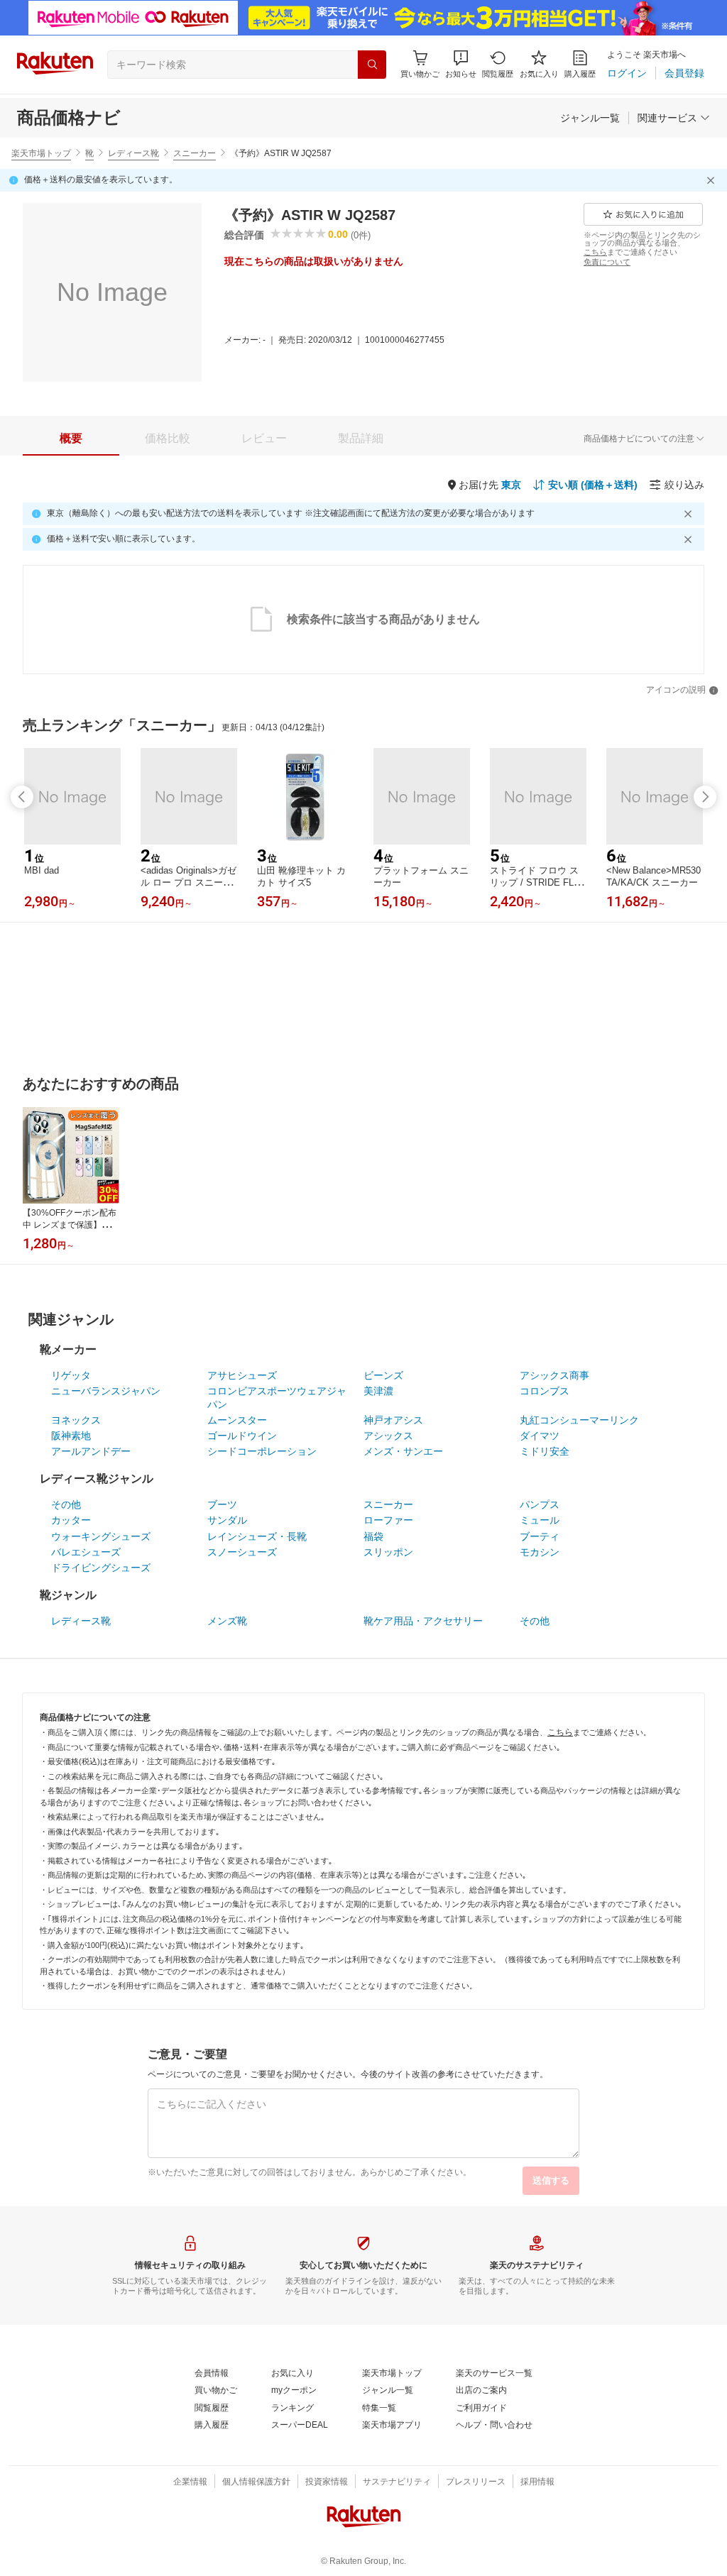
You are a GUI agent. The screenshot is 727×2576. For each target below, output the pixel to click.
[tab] (71, 439)
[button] (461, 64)
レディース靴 (133, 153)
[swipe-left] (22, 797)
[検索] (372, 65)
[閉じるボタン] (713, 180)
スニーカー (195, 153)
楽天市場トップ (41, 153)
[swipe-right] (705, 797)
